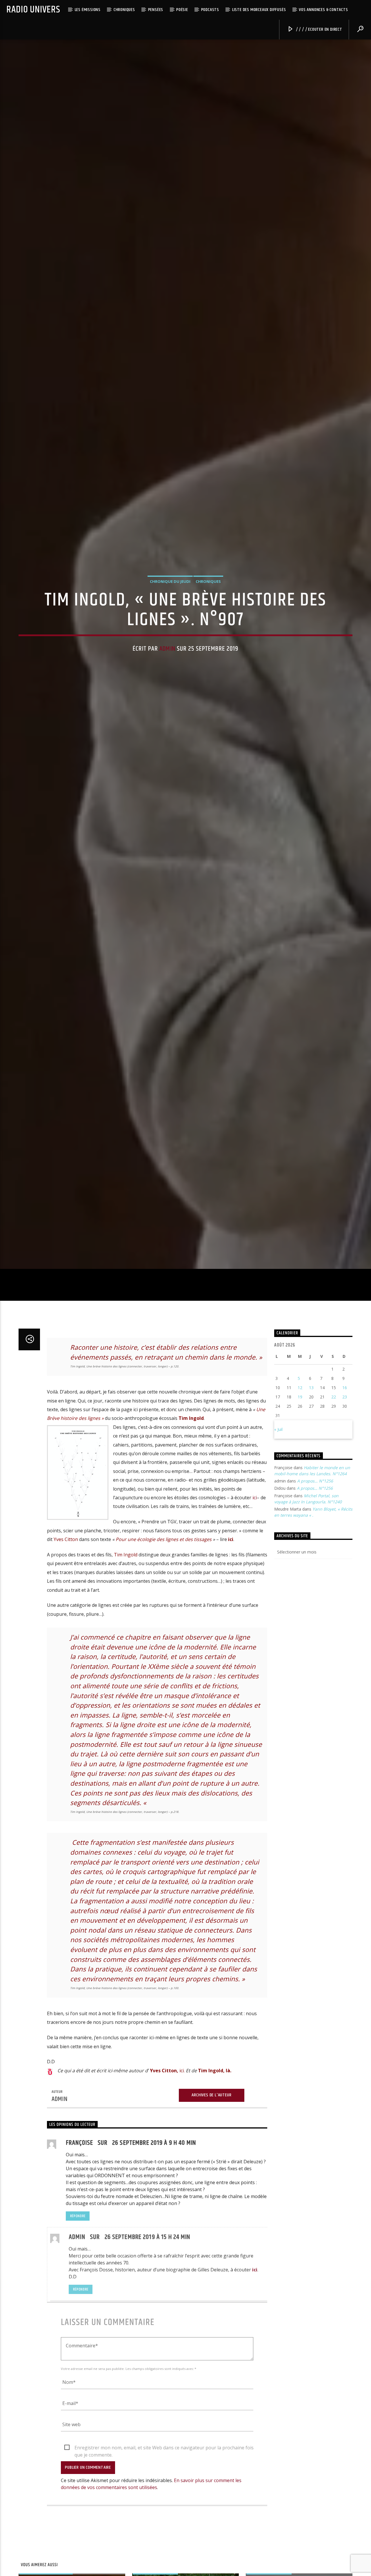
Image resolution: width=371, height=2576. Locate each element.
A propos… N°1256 (315, 1616)
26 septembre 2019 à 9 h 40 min (154, 2278)
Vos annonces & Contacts (323, 10)
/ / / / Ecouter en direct (319, 29)
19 (300, 1532)
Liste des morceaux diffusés (259, 10)
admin (167, 711)
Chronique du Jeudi (170, 644)
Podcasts (210, 10)
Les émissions (88, 10)
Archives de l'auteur (211, 2230)
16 (345, 1523)
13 (311, 1523)
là (228, 2206)
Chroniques (124, 10)
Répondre (78, 2351)
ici (255, 1633)
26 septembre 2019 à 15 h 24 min (148, 2372)
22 (334, 1532)
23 (345, 1532)
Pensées (156, 10)
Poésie (182, 10)
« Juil (278, 1564)
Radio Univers (33, 10)
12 (300, 1523)
